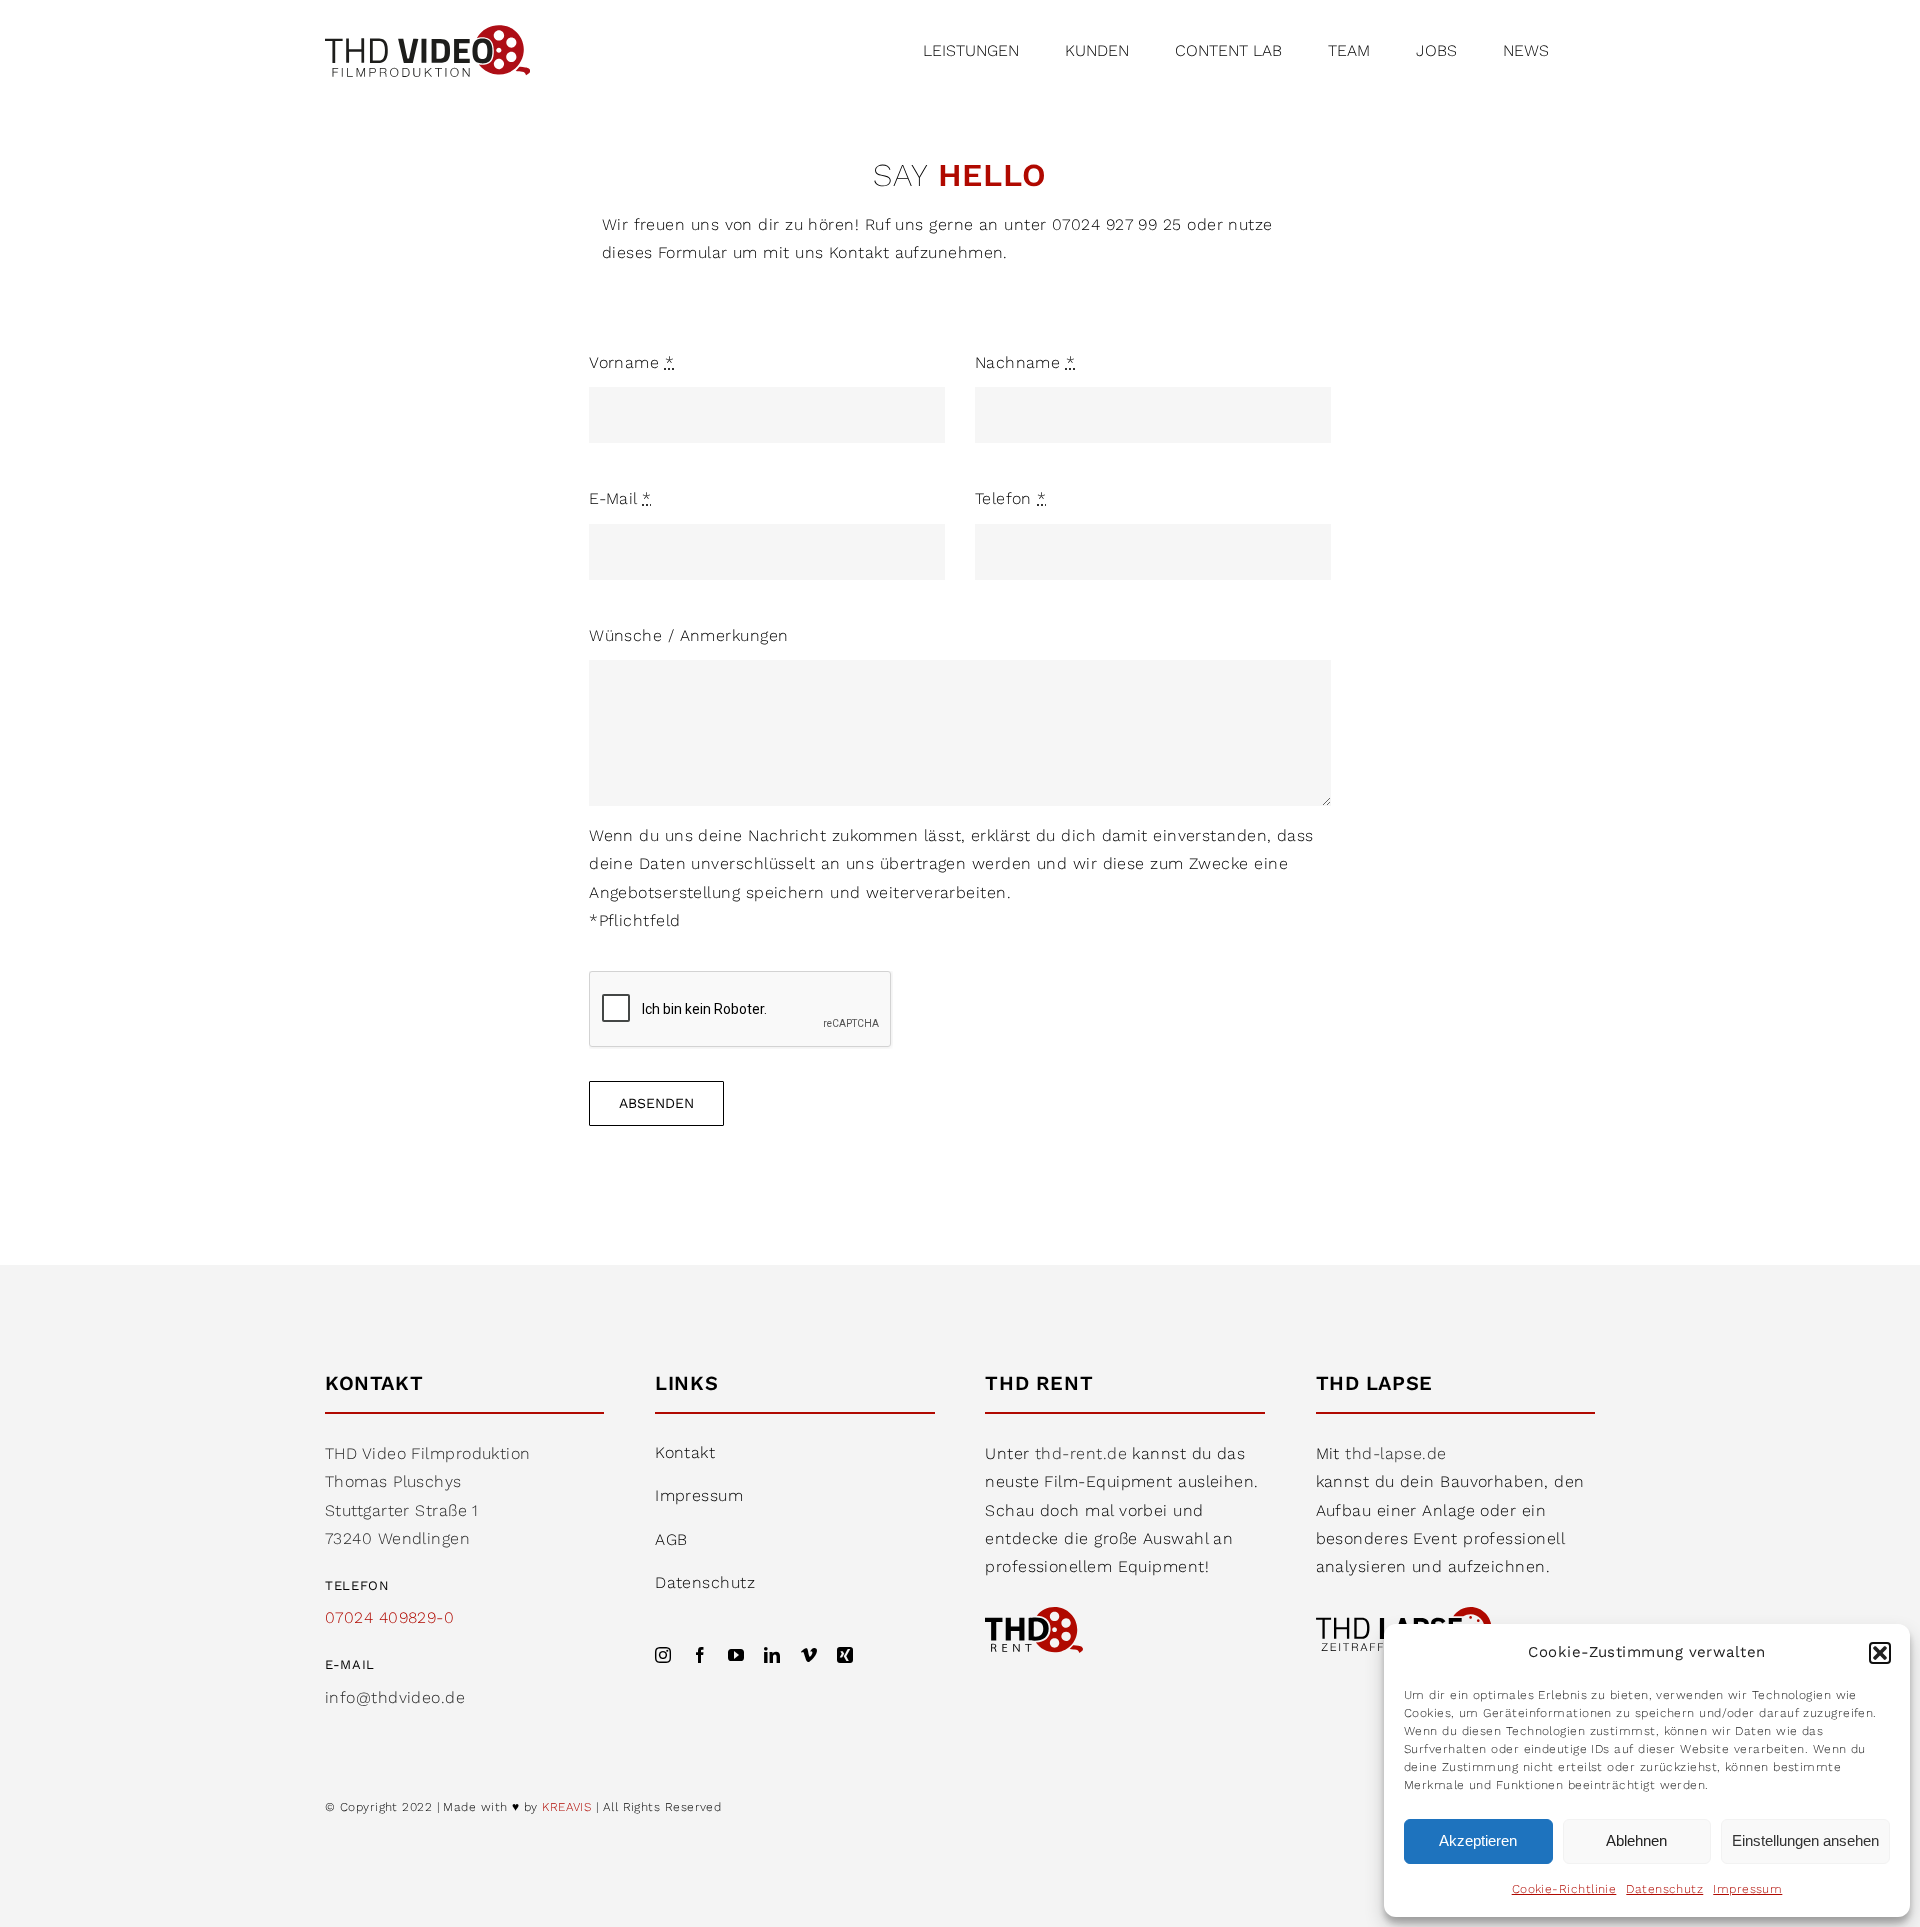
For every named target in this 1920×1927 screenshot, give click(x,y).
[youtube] (736, 1655)
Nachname (1025, 362)
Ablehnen (1636, 1840)
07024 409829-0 (389, 1617)
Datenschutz (1664, 1889)
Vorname (631, 362)
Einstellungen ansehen (1805, 1840)
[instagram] (663, 1655)
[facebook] (700, 1655)
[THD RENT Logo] (1034, 1614)
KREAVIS (566, 1807)
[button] (1880, 1653)
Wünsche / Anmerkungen (688, 635)
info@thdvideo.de (395, 1697)
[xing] (845, 1655)
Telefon (1011, 498)
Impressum (1747, 1889)
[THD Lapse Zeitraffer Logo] (1407, 1614)
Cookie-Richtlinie (1564, 1889)
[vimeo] (809, 1655)
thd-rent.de (1081, 1453)
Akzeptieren (1478, 1840)
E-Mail (620, 498)
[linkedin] (772, 1655)
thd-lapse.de (1395, 1453)
